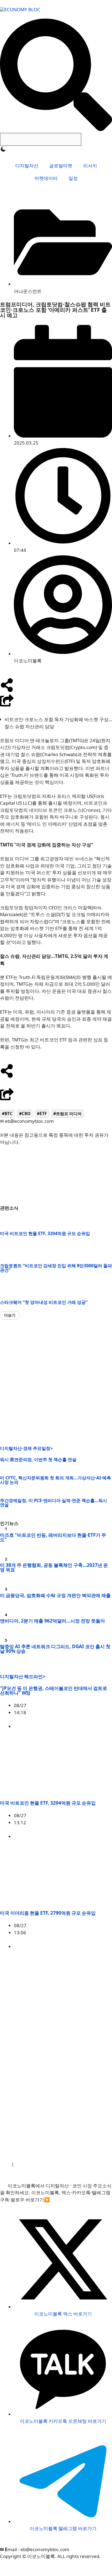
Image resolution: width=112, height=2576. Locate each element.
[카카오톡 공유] (35, 1083)
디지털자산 (27, 166)
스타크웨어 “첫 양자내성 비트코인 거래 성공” (44, 1302)
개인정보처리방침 (35, 2164)
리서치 (90, 166)
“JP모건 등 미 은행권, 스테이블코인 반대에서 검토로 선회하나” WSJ (54, 1690)
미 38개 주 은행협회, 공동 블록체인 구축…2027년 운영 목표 (54, 1567)
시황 (107, 1836)
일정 (73, 178)
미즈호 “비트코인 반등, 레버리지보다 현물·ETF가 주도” (53, 1537)
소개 (5, 2164)
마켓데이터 (46, 178)
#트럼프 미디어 (67, 1114)
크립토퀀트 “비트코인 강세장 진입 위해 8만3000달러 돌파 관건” (56, 1268)
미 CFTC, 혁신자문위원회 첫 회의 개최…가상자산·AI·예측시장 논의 (55, 1480)
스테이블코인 (98, 1726)
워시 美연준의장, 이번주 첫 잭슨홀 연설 (38, 1459)
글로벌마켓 (61, 166)
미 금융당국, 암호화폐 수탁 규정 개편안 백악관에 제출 (55, 1595)
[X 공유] (4, 1083)
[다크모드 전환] (3, 149)
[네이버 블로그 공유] (24, 1083)
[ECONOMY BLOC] (20, 9)
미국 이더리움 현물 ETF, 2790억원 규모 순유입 (48, 1913)
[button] (10, 1315)
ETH (93, 1946)
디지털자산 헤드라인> (23, 1676)
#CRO (25, 1114)
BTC (93, 1836)
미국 (74, 1726)
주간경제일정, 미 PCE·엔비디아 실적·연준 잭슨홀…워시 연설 (54, 1503)
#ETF (42, 1114)
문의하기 (69, 2164)
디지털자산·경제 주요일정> (26, 1448)
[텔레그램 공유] (14, 1083)
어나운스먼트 (28, 291)
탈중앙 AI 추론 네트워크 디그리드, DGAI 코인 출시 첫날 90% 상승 (55, 1649)
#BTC (7, 1114)
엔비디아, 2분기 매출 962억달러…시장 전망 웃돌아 (52, 1621)
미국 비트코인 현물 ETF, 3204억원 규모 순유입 (45, 1233)
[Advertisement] (56, 1383)
